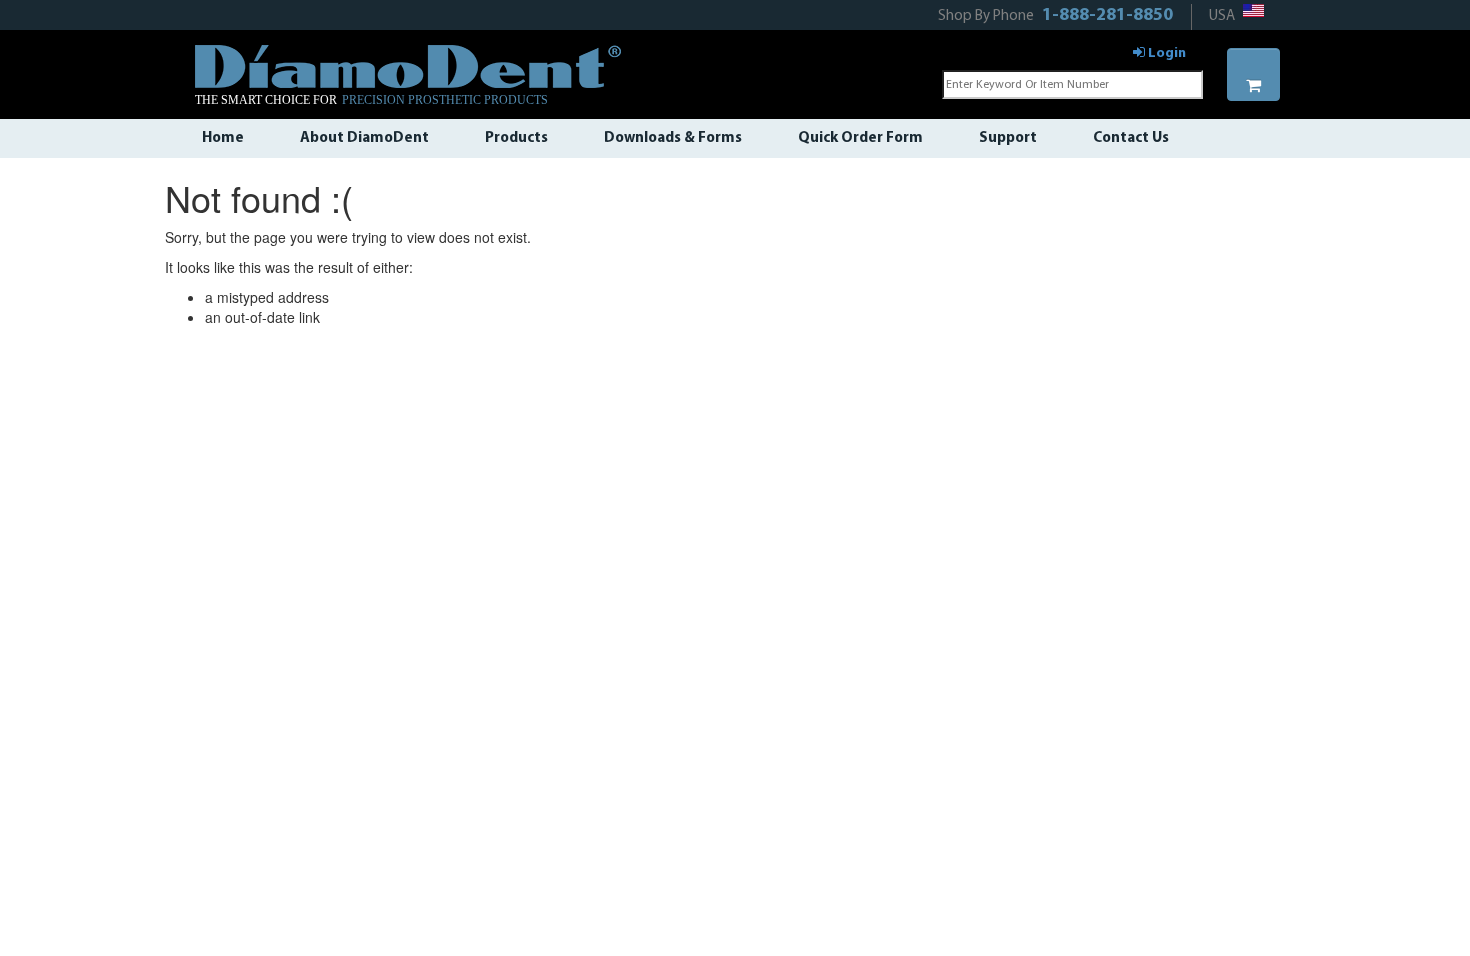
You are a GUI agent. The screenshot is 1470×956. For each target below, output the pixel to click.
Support (1008, 138)
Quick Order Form (860, 138)
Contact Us (1131, 138)
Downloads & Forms (673, 138)
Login (1165, 53)
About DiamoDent (364, 138)
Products (516, 138)
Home (223, 138)
